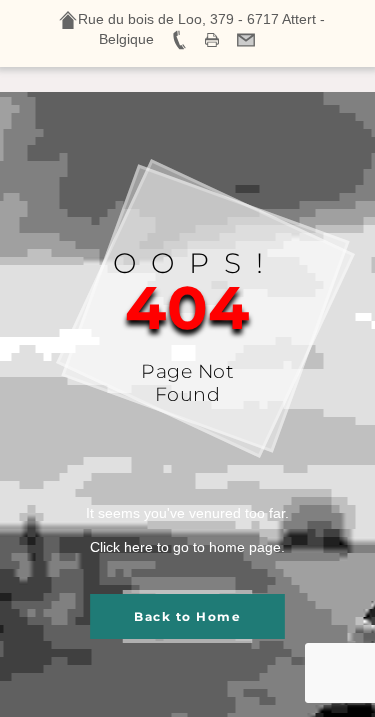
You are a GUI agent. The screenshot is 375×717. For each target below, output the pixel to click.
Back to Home (187, 616)
